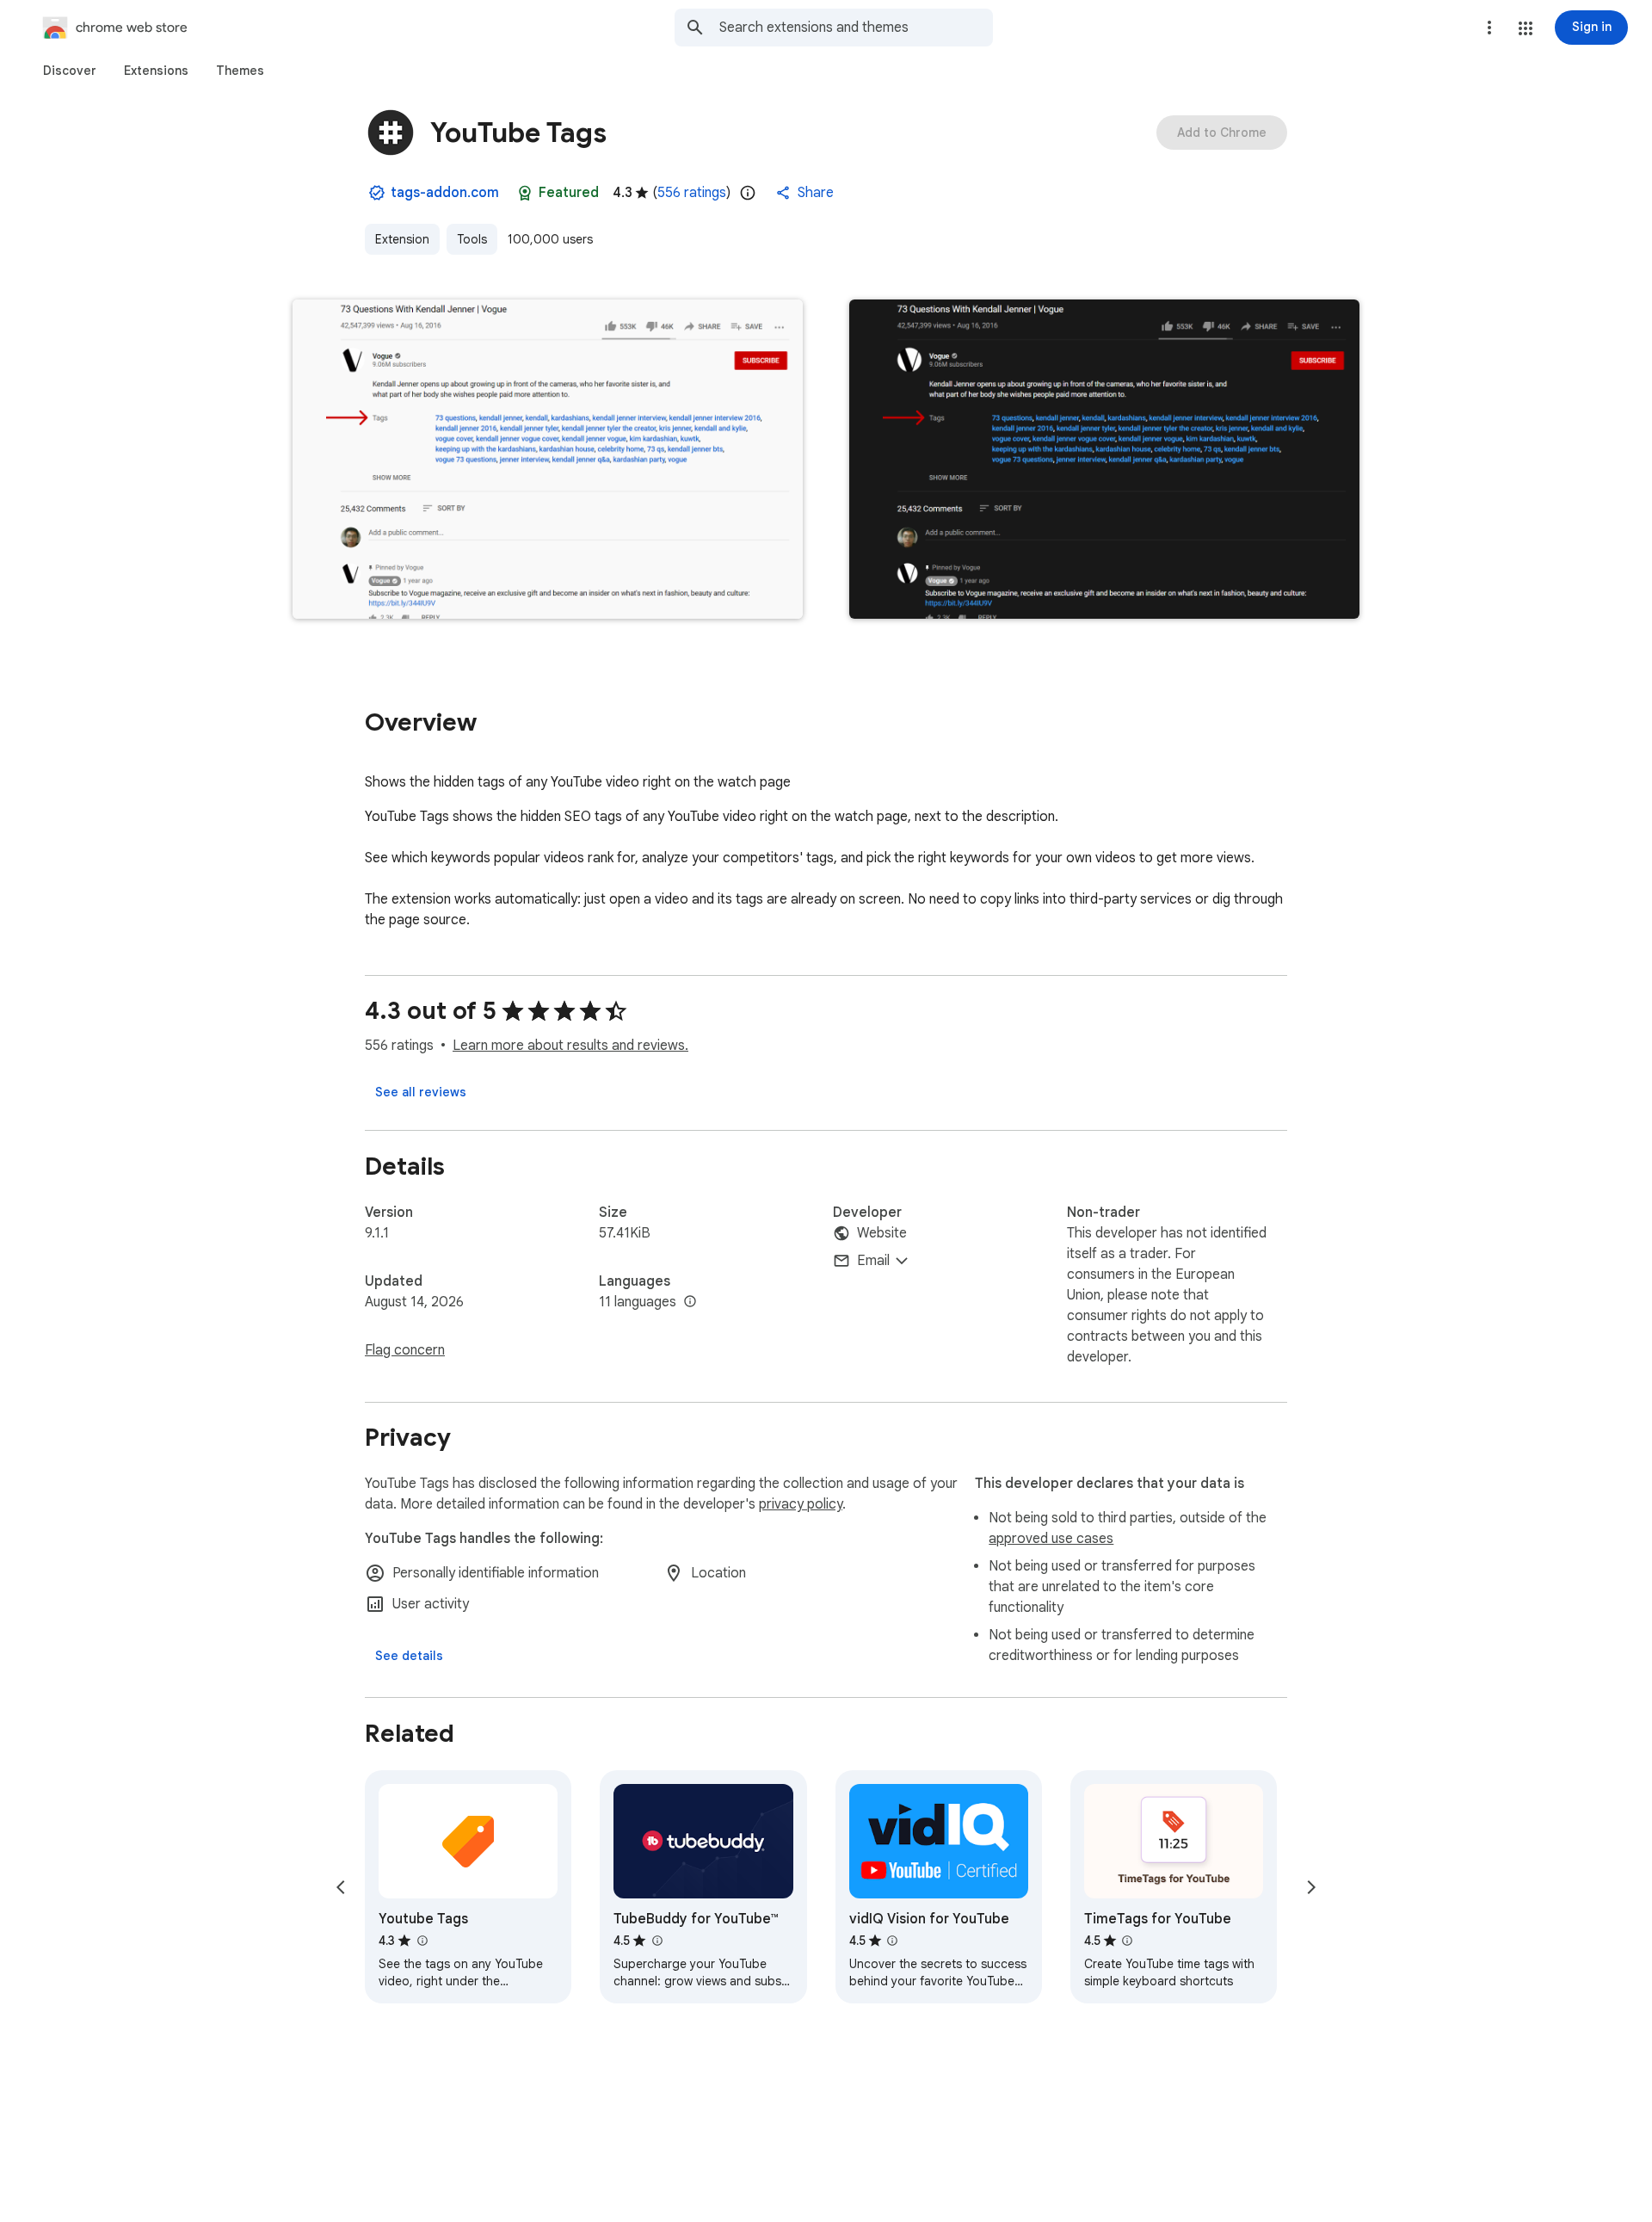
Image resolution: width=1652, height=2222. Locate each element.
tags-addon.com (445, 193)
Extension (402, 239)
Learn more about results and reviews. (570, 1046)
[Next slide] (1311, 1887)
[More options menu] (1489, 28)
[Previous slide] (341, 1887)
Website (882, 1233)
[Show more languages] (690, 1302)
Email (873, 1261)
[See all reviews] (421, 1092)
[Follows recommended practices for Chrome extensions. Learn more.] (525, 193)
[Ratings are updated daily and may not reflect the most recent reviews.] (748, 193)
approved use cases (1051, 1539)
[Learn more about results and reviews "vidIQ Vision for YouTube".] (892, 1941)
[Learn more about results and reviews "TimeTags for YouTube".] (1127, 1941)
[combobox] (856, 28)
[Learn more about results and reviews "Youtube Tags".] (422, 1941)
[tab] (70, 71)
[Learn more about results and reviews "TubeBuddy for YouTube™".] (656, 1941)
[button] (1526, 28)
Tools (472, 239)
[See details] (409, 1656)
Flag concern (405, 1350)
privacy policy (801, 1504)
